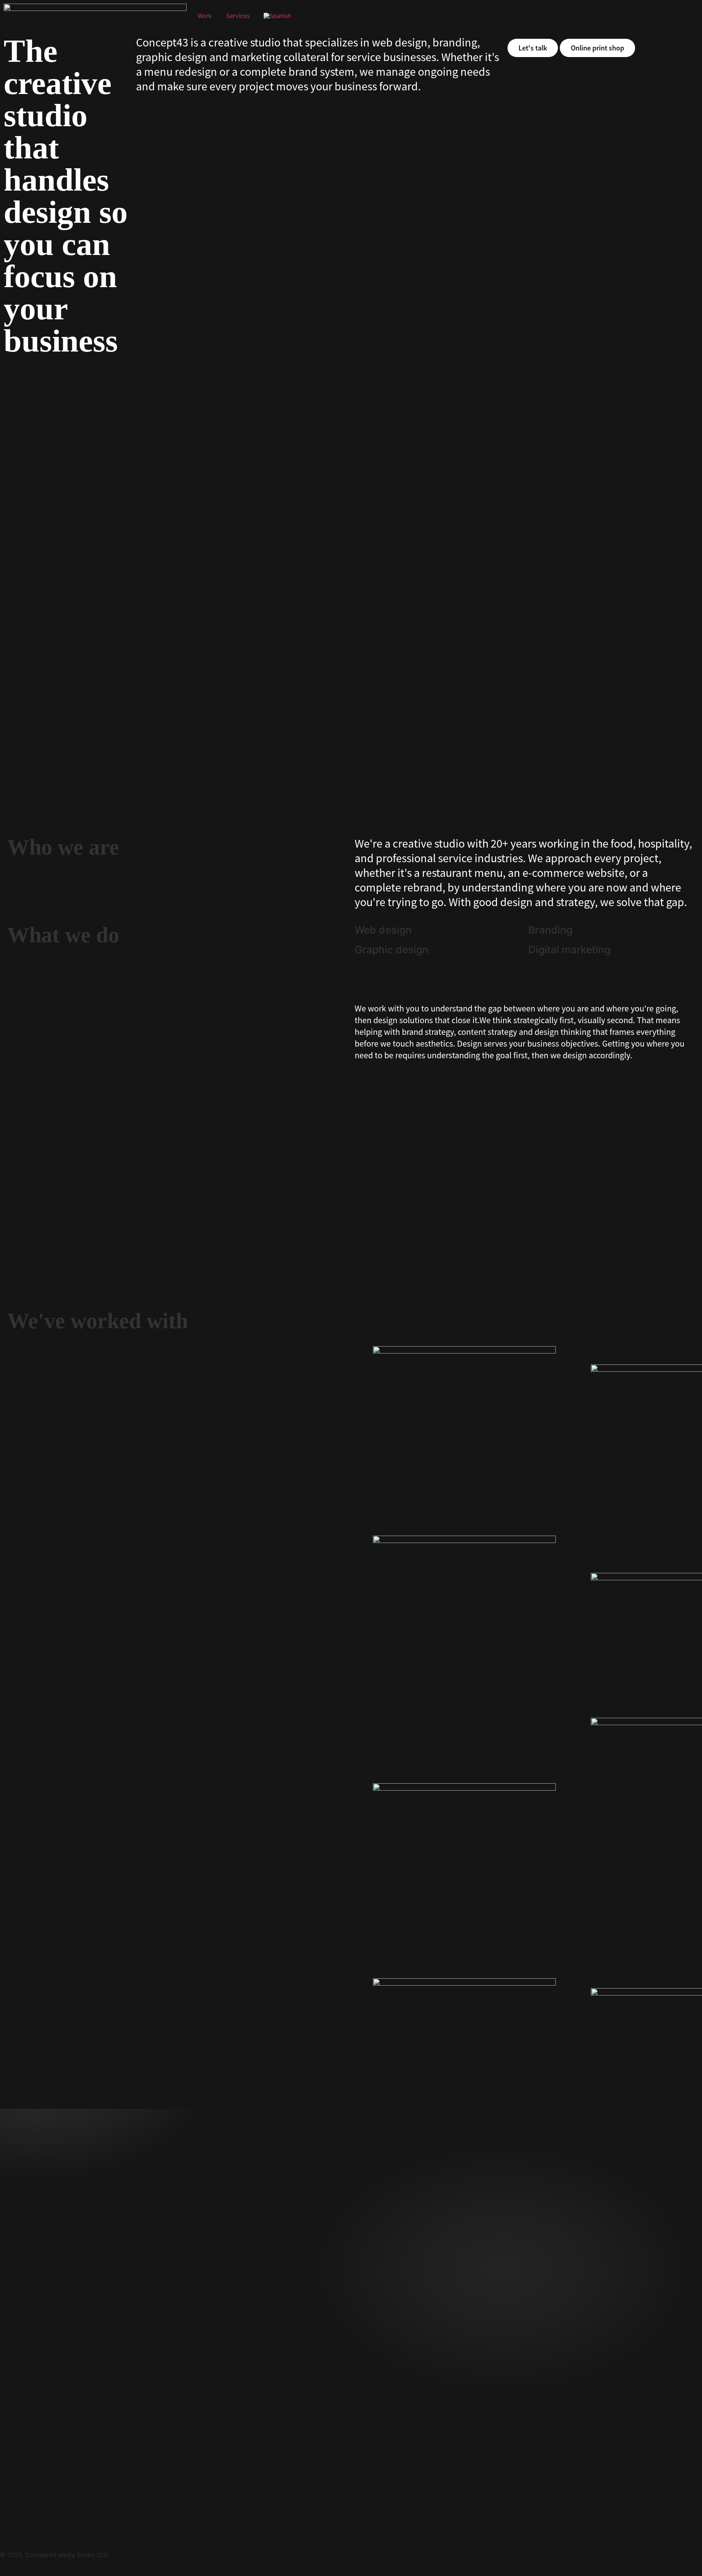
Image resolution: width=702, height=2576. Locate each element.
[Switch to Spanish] (277, 16)
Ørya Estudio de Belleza (418, 570)
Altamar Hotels (396, 1278)
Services (238, 16)
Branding (26, 583)
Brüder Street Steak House (77, 570)
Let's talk (533, 48)
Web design (98, 583)
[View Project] (177, 478)
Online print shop (597, 48)
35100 (29, 1278)
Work (205, 16)
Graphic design (60, 583)
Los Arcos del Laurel (62, 804)
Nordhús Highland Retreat (422, 804)
